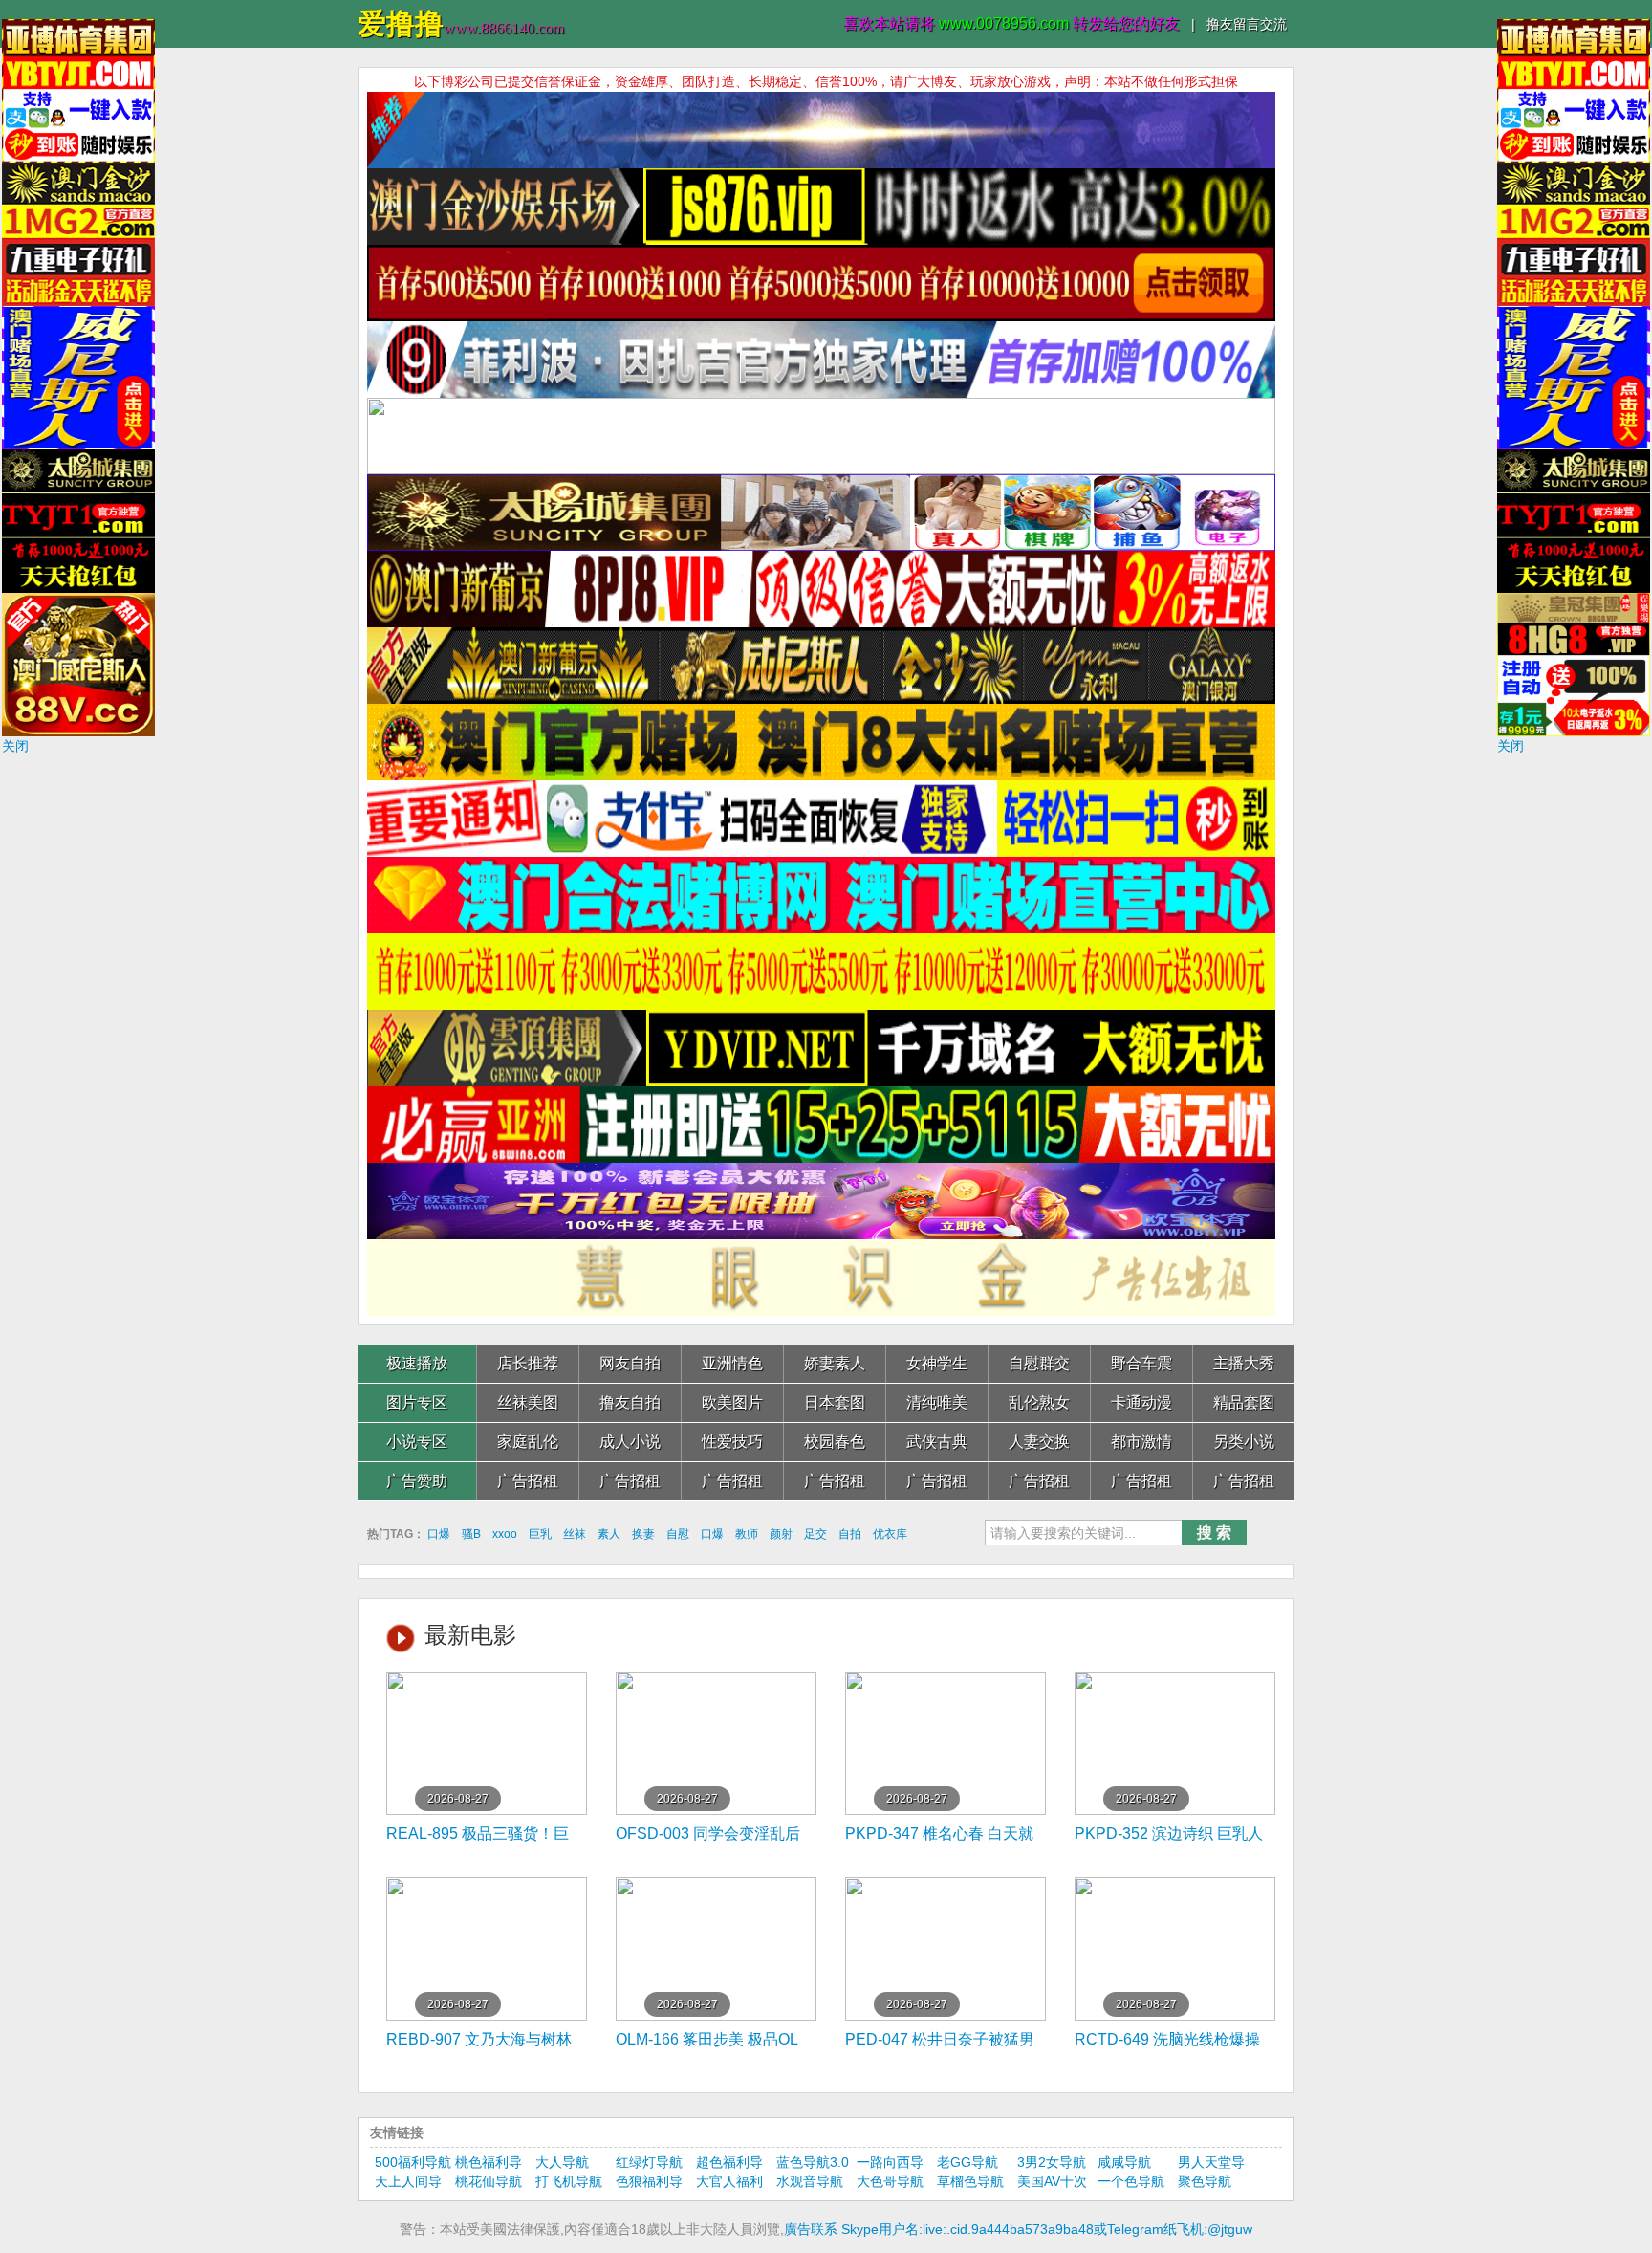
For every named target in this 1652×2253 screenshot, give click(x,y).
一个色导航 (1131, 2181)
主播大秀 (1244, 1363)
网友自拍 (630, 1363)
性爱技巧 (732, 1442)
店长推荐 (528, 1363)
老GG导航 (967, 2162)
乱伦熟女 (1039, 1402)
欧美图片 (732, 1402)
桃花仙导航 (489, 2181)
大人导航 (562, 2162)
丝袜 (575, 1534)
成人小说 (630, 1442)
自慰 (678, 1534)
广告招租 (528, 1481)
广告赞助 (417, 1481)
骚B (471, 1534)
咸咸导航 (1124, 2162)
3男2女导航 (1052, 2162)
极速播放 (417, 1363)
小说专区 (417, 1442)
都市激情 (1141, 1442)
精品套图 (1244, 1402)
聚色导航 (1205, 2181)
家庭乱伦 (528, 1442)
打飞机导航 (569, 2181)
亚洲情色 (732, 1363)
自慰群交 (1039, 1363)
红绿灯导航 (649, 2162)
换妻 (643, 1534)
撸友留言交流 (1247, 24)
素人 (609, 1534)
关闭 (15, 746)
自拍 (850, 1534)
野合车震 (1141, 1363)
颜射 (781, 1534)
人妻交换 (1039, 1442)
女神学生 (937, 1363)
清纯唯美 (937, 1402)
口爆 (439, 1534)
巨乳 (540, 1534)
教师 (747, 1534)
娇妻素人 (835, 1363)
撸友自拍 (630, 1402)
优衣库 (890, 1534)
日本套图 (835, 1402)
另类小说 (1244, 1442)
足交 (815, 1534)
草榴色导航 (970, 2181)
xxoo (505, 1534)
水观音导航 (810, 2181)
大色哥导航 (890, 2181)
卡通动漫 (1141, 1402)
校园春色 (835, 1442)
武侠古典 (937, 1442)
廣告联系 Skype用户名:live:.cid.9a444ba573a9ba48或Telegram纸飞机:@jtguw (1018, 2229)
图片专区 (417, 1402)
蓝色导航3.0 (813, 2162)
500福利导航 (413, 2162)
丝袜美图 (528, 1402)
